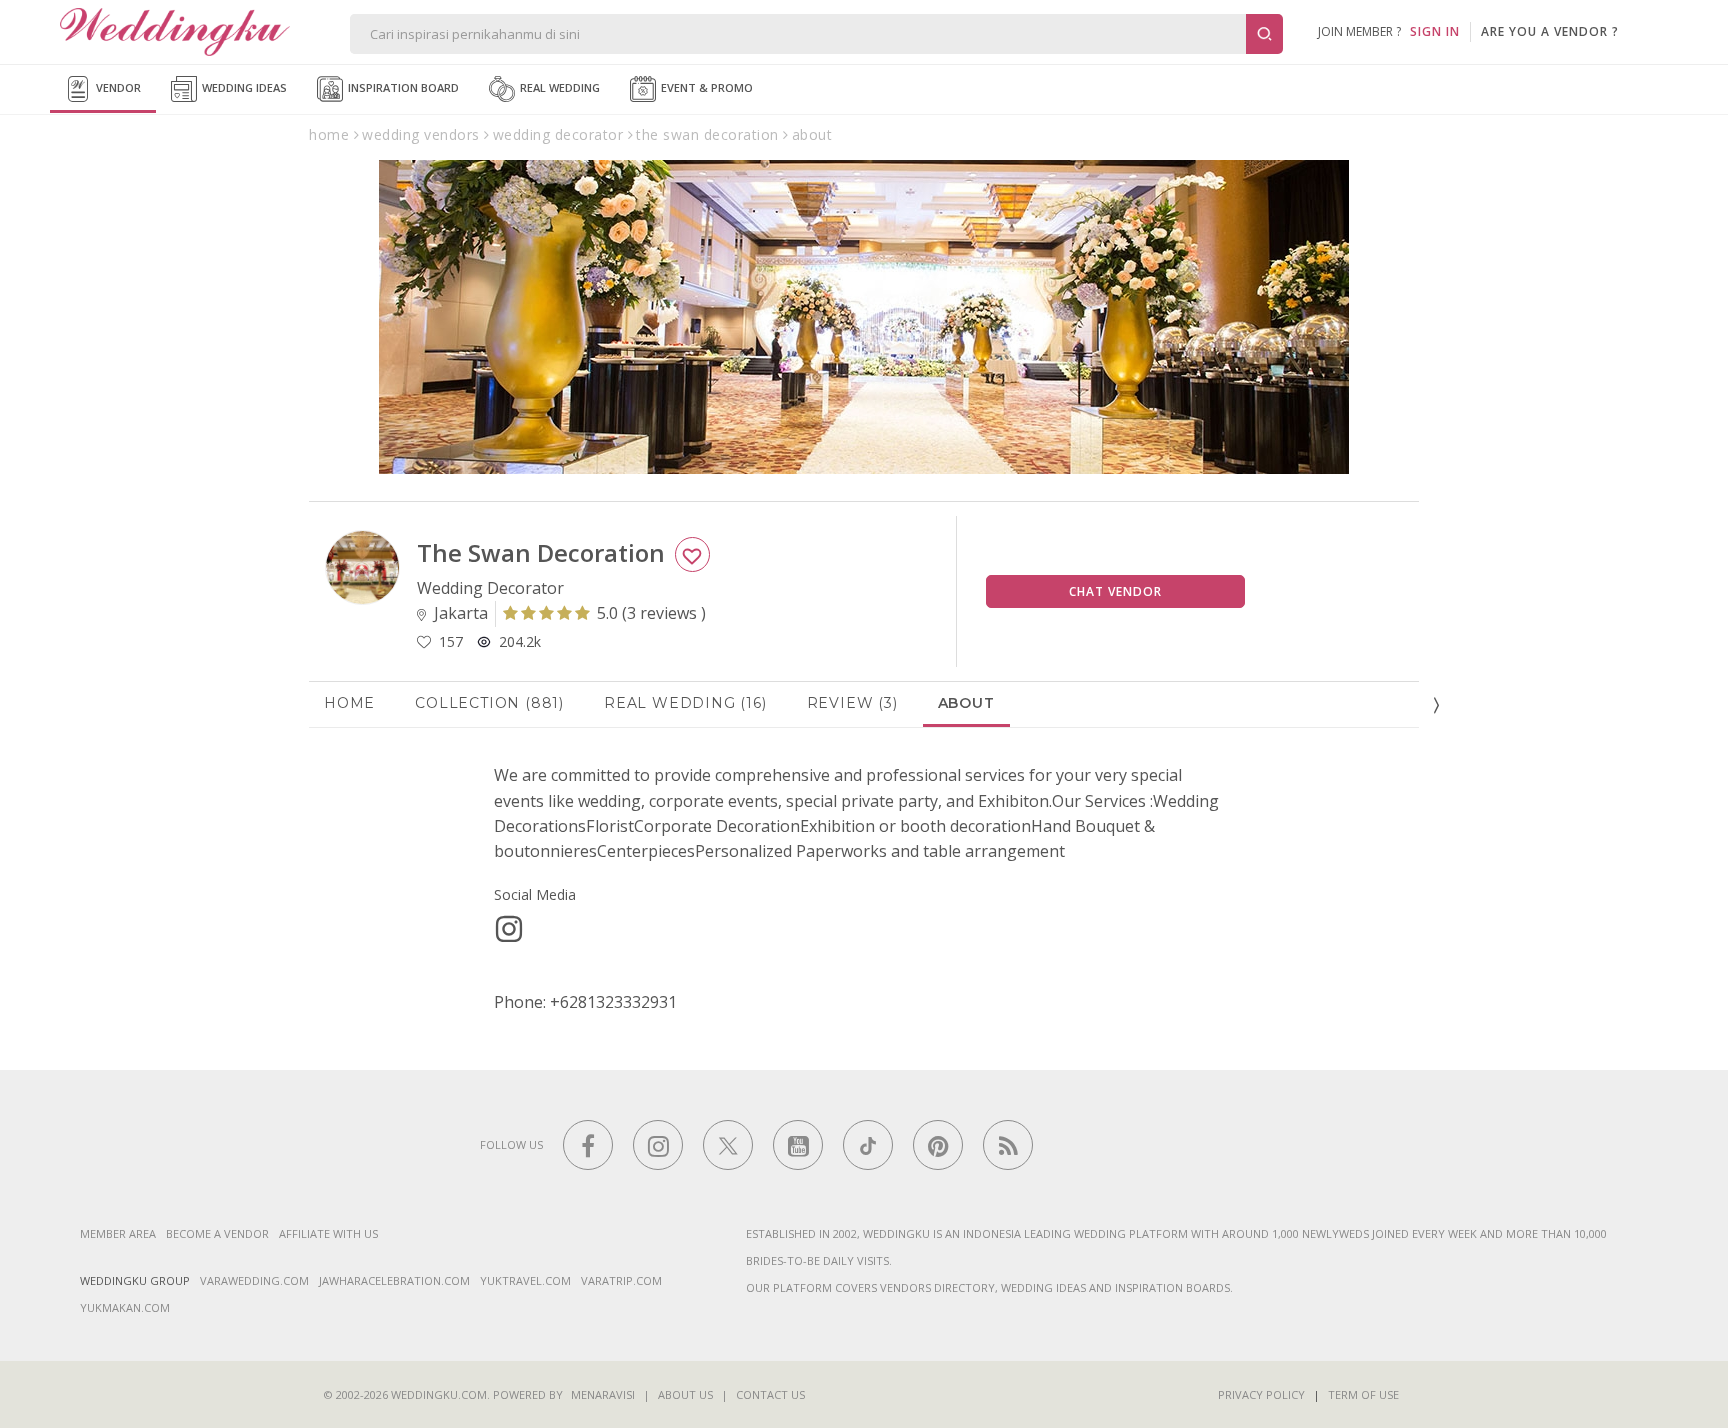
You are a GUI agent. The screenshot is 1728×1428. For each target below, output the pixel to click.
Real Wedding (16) (685, 703)
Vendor (117, 87)
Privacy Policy (1261, 1394)
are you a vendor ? (1550, 31)
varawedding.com (254, 1280)
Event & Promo (705, 87)
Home (349, 703)
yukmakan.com (125, 1307)
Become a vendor (217, 1233)
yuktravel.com (525, 1280)
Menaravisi (603, 1394)
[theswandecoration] (509, 929)
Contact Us (770, 1394)
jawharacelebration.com (394, 1280)
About (966, 703)
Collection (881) (489, 703)
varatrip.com (621, 1280)
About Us (685, 1394)
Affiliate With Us (328, 1233)
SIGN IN (1435, 31)
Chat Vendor (1115, 591)
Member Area (118, 1233)
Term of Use (1363, 1394)
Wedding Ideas (243, 87)
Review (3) (852, 703)
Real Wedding (558, 87)
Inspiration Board (402, 87)
